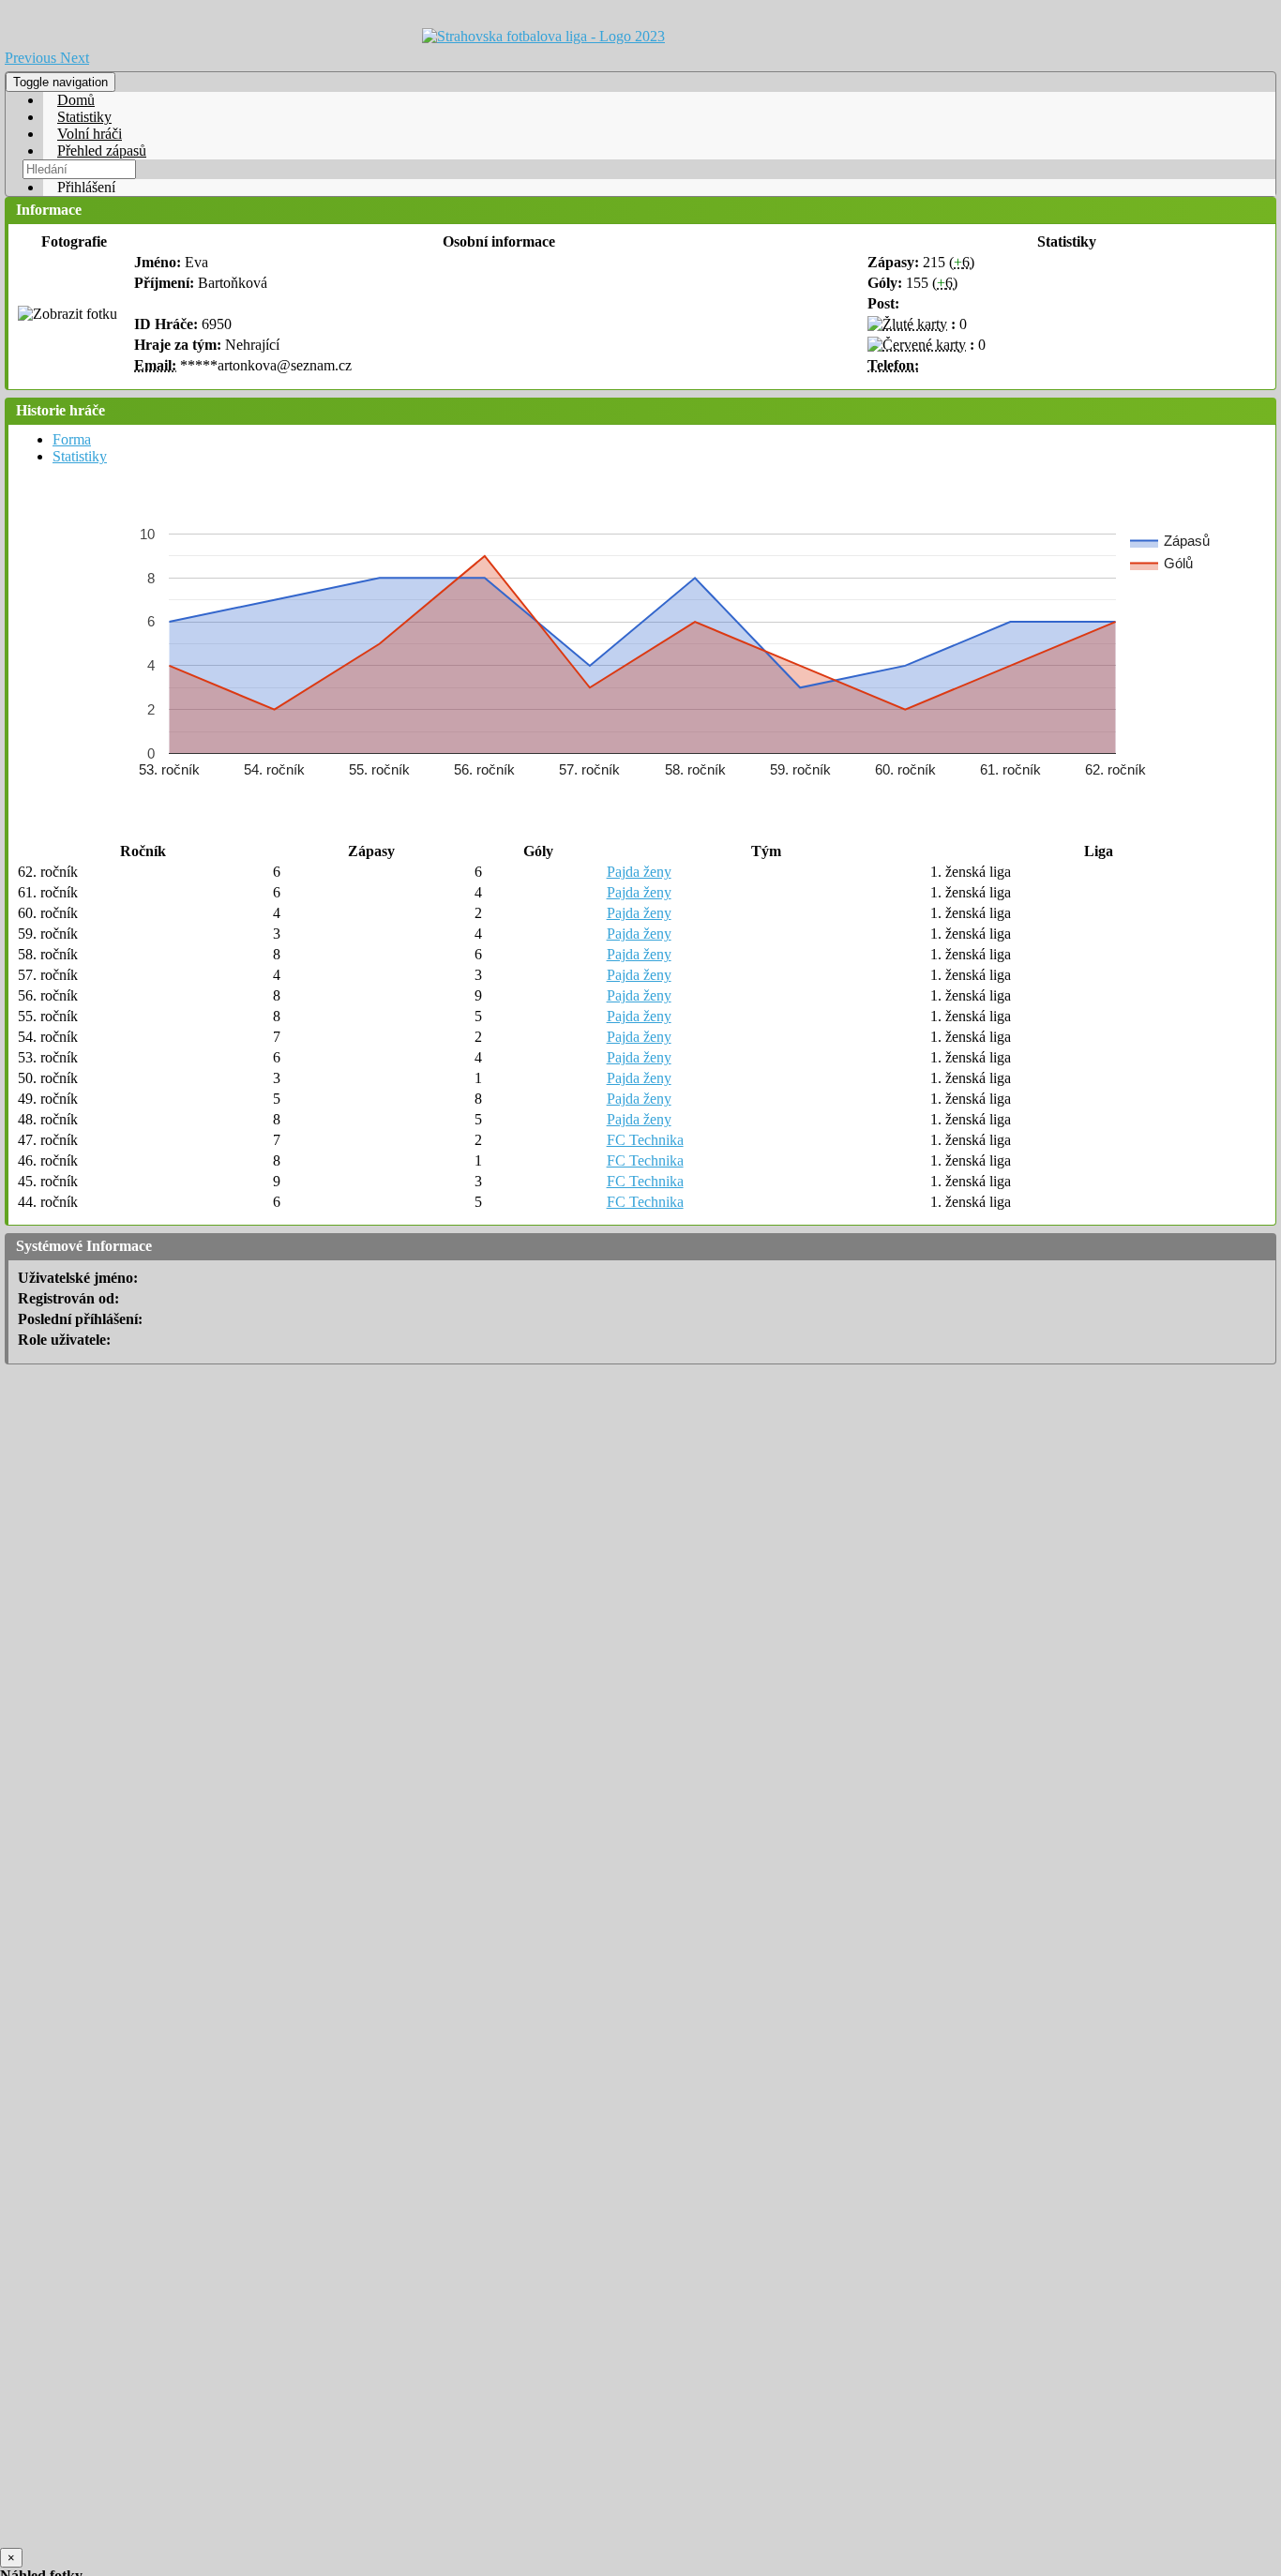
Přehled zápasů (102, 151)
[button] (32, 58)
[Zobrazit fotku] (68, 314)
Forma (72, 439)
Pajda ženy (639, 872)
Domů (76, 100)
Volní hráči (90, 134)
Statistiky (84, 117)
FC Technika (645, 1140)
